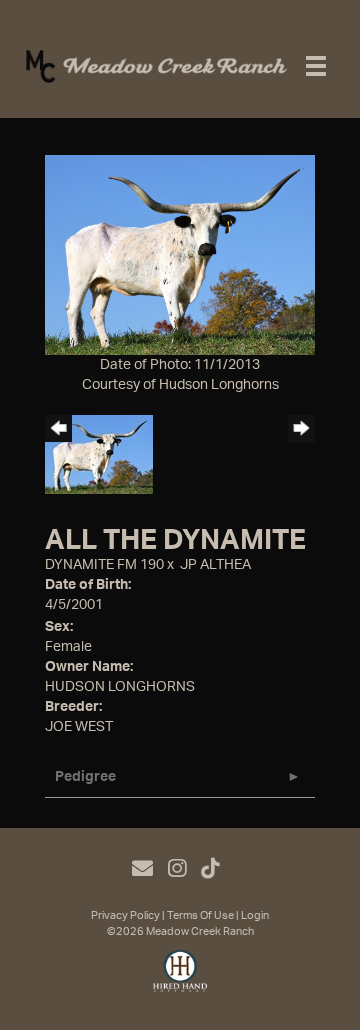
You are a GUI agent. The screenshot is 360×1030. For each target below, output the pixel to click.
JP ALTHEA (215, 565)
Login (255, 915)
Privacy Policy (125, 915)
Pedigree (85, 777)
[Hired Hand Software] (180, 980)
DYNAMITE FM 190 (104, 565)
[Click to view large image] (180, 254)
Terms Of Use (200, 915)
